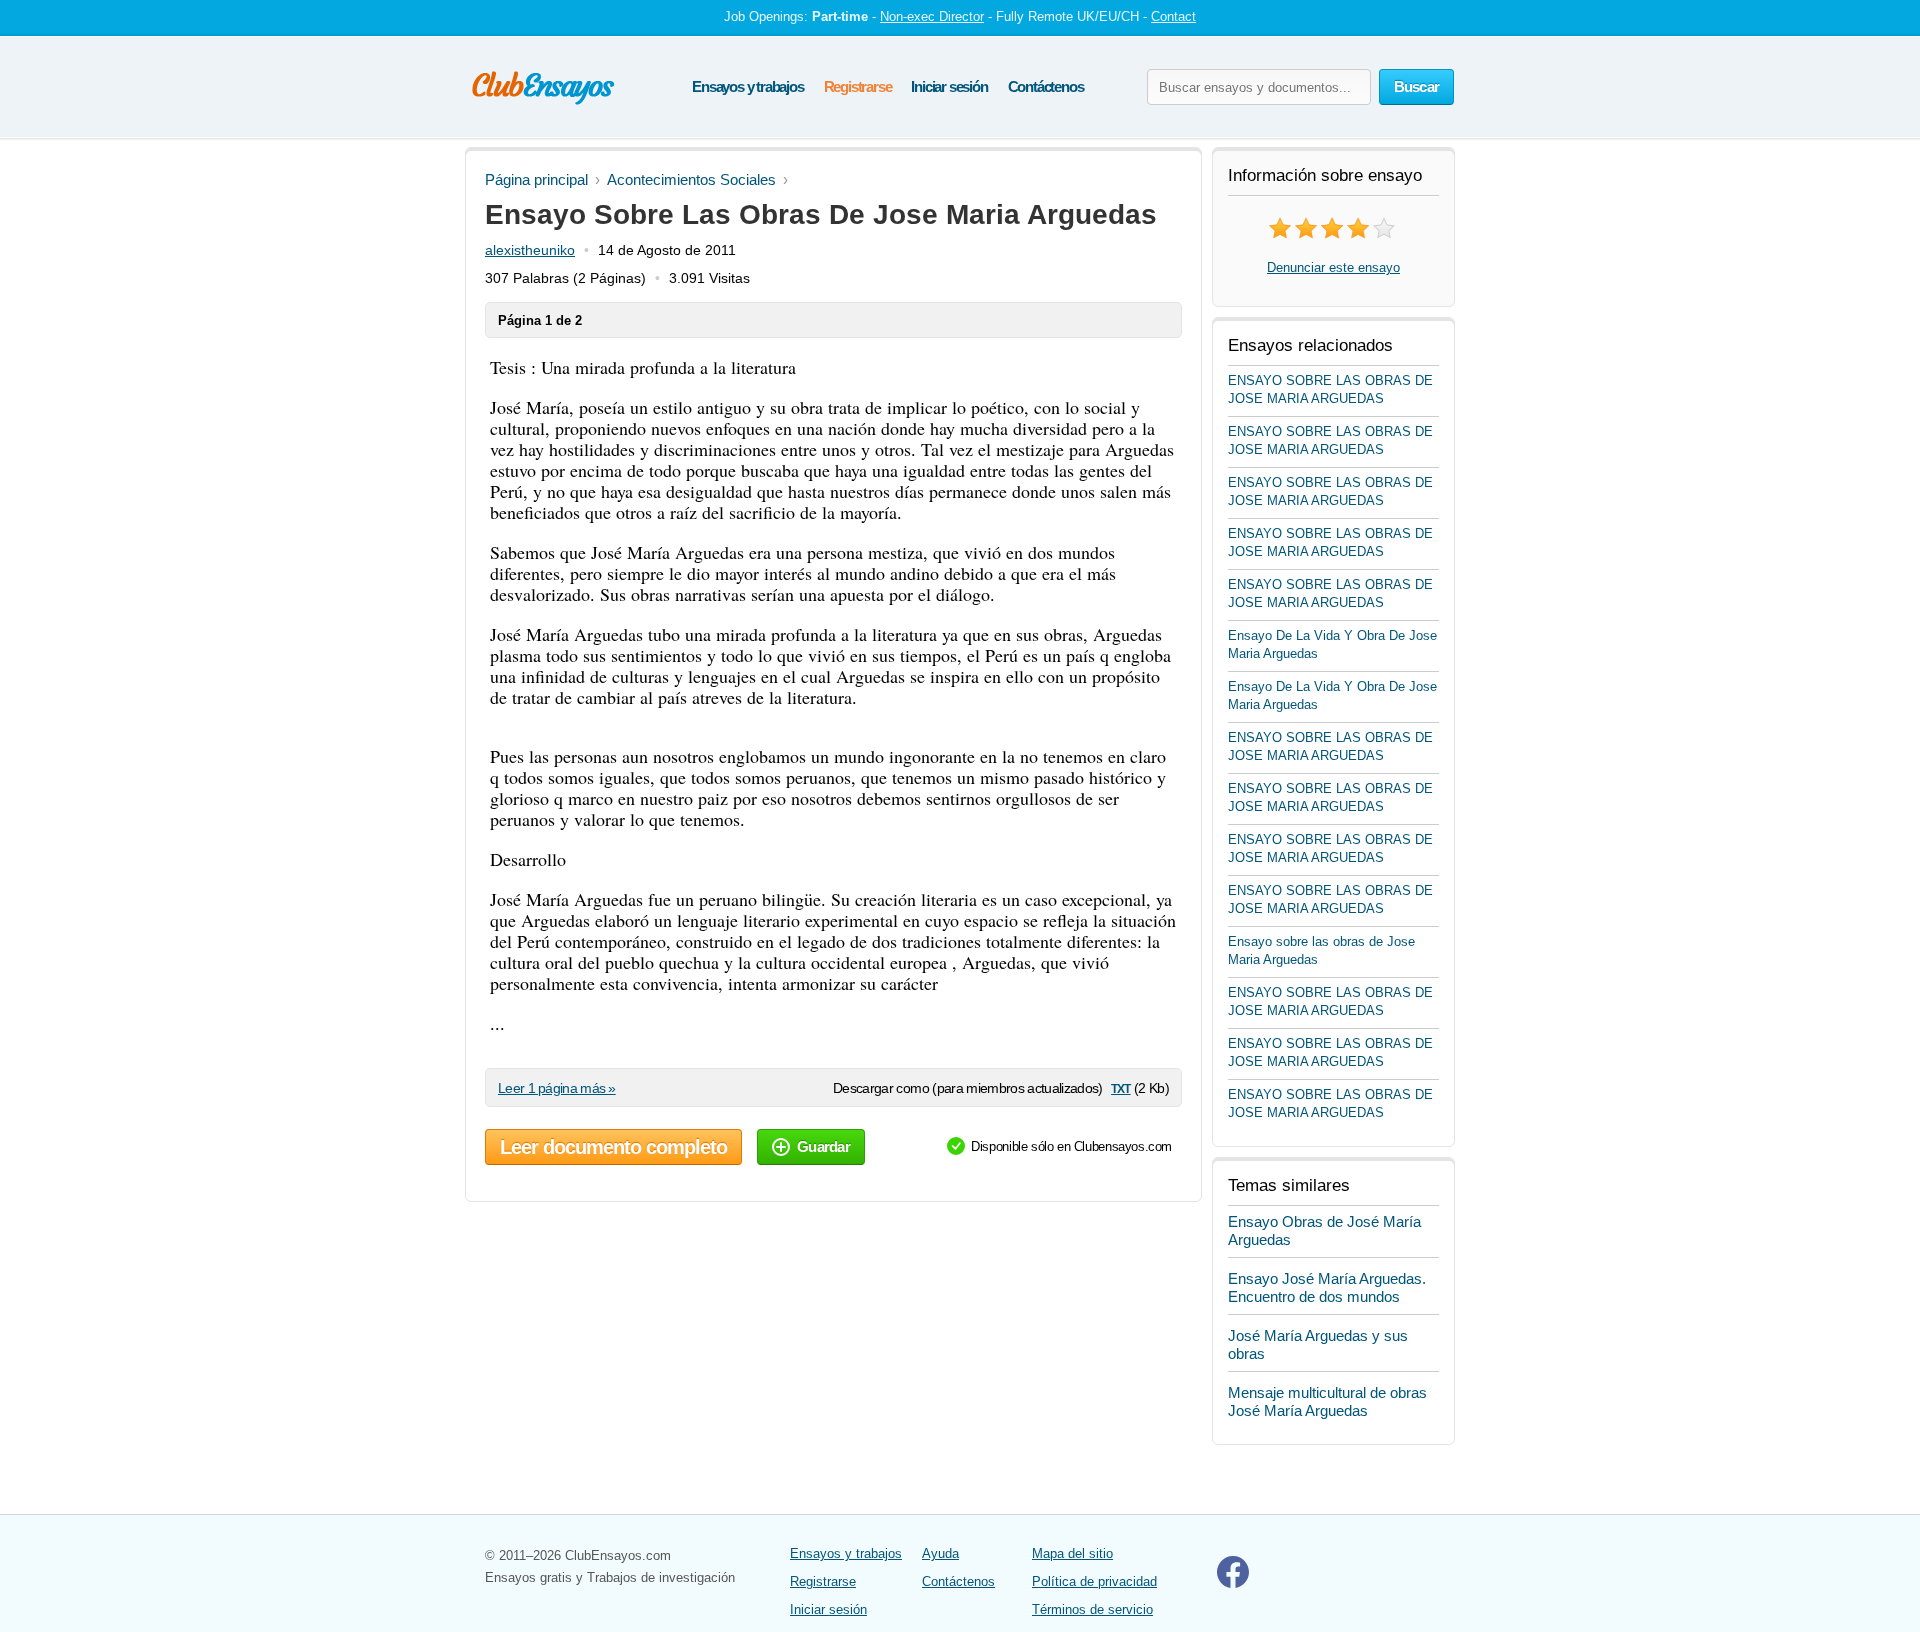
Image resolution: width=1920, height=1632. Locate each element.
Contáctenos (1046, 86)
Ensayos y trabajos (747, 86)
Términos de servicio (1092, 1609)
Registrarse (858, 86)
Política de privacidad (1094, 1581)
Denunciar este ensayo (1333, 267)
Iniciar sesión (949, 86)
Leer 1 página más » (557, 1088)
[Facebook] (1233, 1583)
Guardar (823, 1146)
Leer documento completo (613, 1147)
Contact (1173, 16)
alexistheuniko (530, 250)
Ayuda (940, 1553)
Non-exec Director (932, 16)
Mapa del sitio (1072, 1553)
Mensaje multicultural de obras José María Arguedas (1327, 1401)
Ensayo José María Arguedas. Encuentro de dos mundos (1327, 1287)
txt (1120, 1087)
